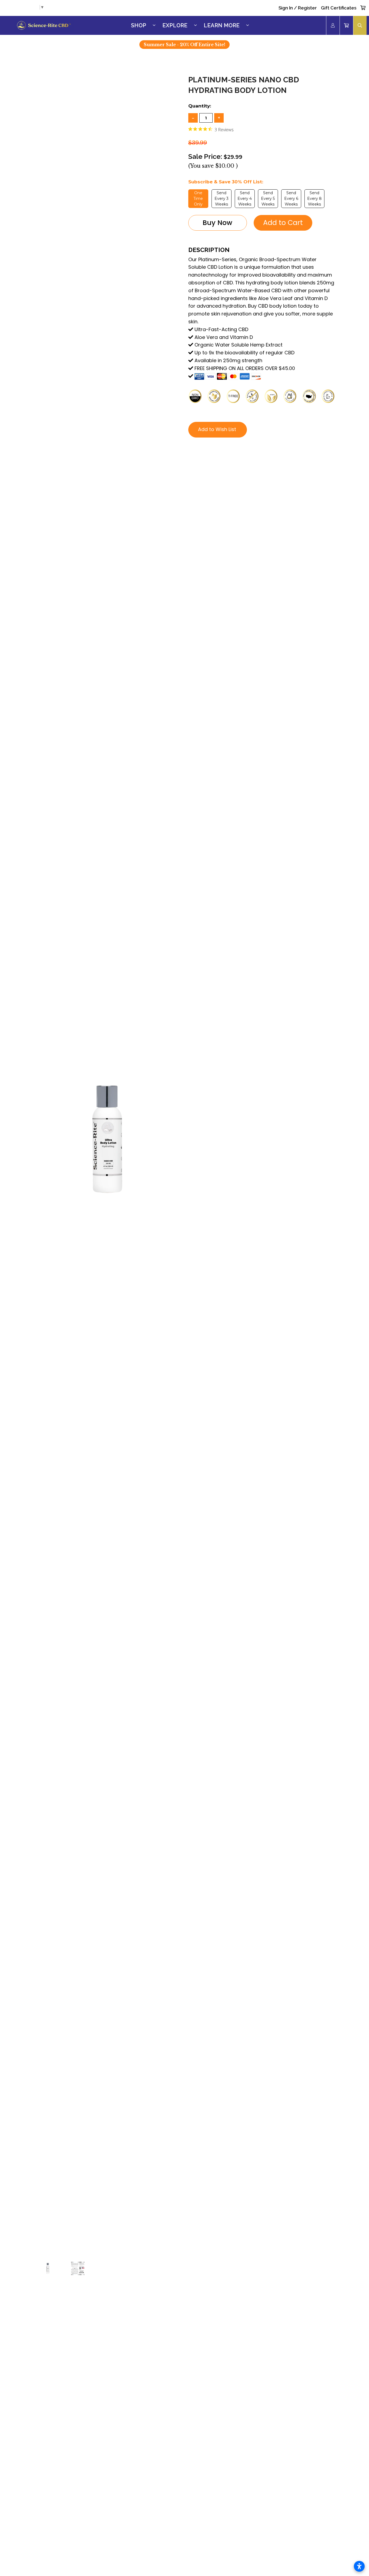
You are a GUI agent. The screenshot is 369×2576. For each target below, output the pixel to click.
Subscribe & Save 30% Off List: (226, 182)
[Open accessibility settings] (359, 2566)
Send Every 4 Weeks (245, 199)
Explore (175, 25)
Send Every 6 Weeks (291, 199)
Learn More (222, 25)
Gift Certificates (339, 8)
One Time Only (198, 199)
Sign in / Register (298, 8)
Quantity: (200, 106)
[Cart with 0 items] (363, 8)
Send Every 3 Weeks (222, 199)
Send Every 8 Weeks (314, 199)
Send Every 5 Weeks (268, 199)
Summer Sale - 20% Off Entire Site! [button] (185, 45)
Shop (139, 25)
